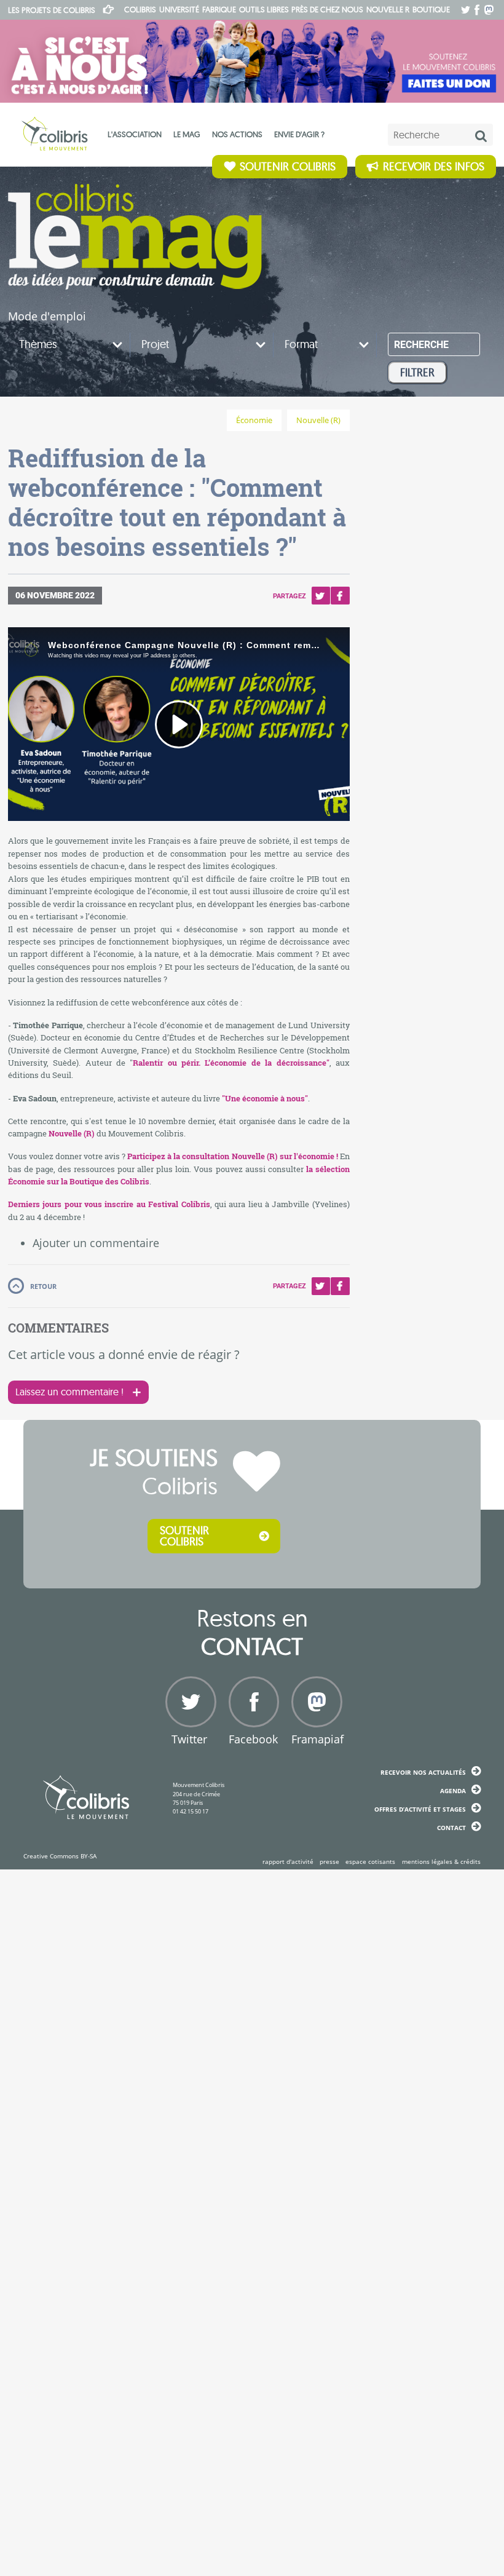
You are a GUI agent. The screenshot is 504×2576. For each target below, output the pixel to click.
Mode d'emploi (47, 316)
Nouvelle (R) (318, 420)
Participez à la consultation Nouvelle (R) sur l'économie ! (233, 1156)
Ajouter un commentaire (96, 1243)
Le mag (187, 134)
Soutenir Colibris (288, 166)
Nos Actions (237, 134)
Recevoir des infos (434, 166)
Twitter (321, 596)
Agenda (453, 1791)
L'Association (135, 134)
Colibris (52, 10)
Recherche (421, 345)
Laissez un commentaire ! (69, 1392)
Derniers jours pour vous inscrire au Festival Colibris (109, 1204)
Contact (451, 1828)
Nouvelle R (388, 9)
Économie (254, 420)
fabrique (219, 9)
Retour (43, 1286)
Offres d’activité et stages (420, 1809)
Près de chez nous (327, 9)
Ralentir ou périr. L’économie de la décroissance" (231, 1063)
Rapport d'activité (288, 1861)
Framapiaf (315, 1739)
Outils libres (264, 9)
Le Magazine (135, 237)
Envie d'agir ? (299, 134)
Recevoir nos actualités (423, 1772)
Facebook (340, 596)
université (179, 9)
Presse (329, 1861)
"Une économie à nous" (265, 1098)
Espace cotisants (370, 1861)
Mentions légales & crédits (441, 1861)
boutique (431, 9)
